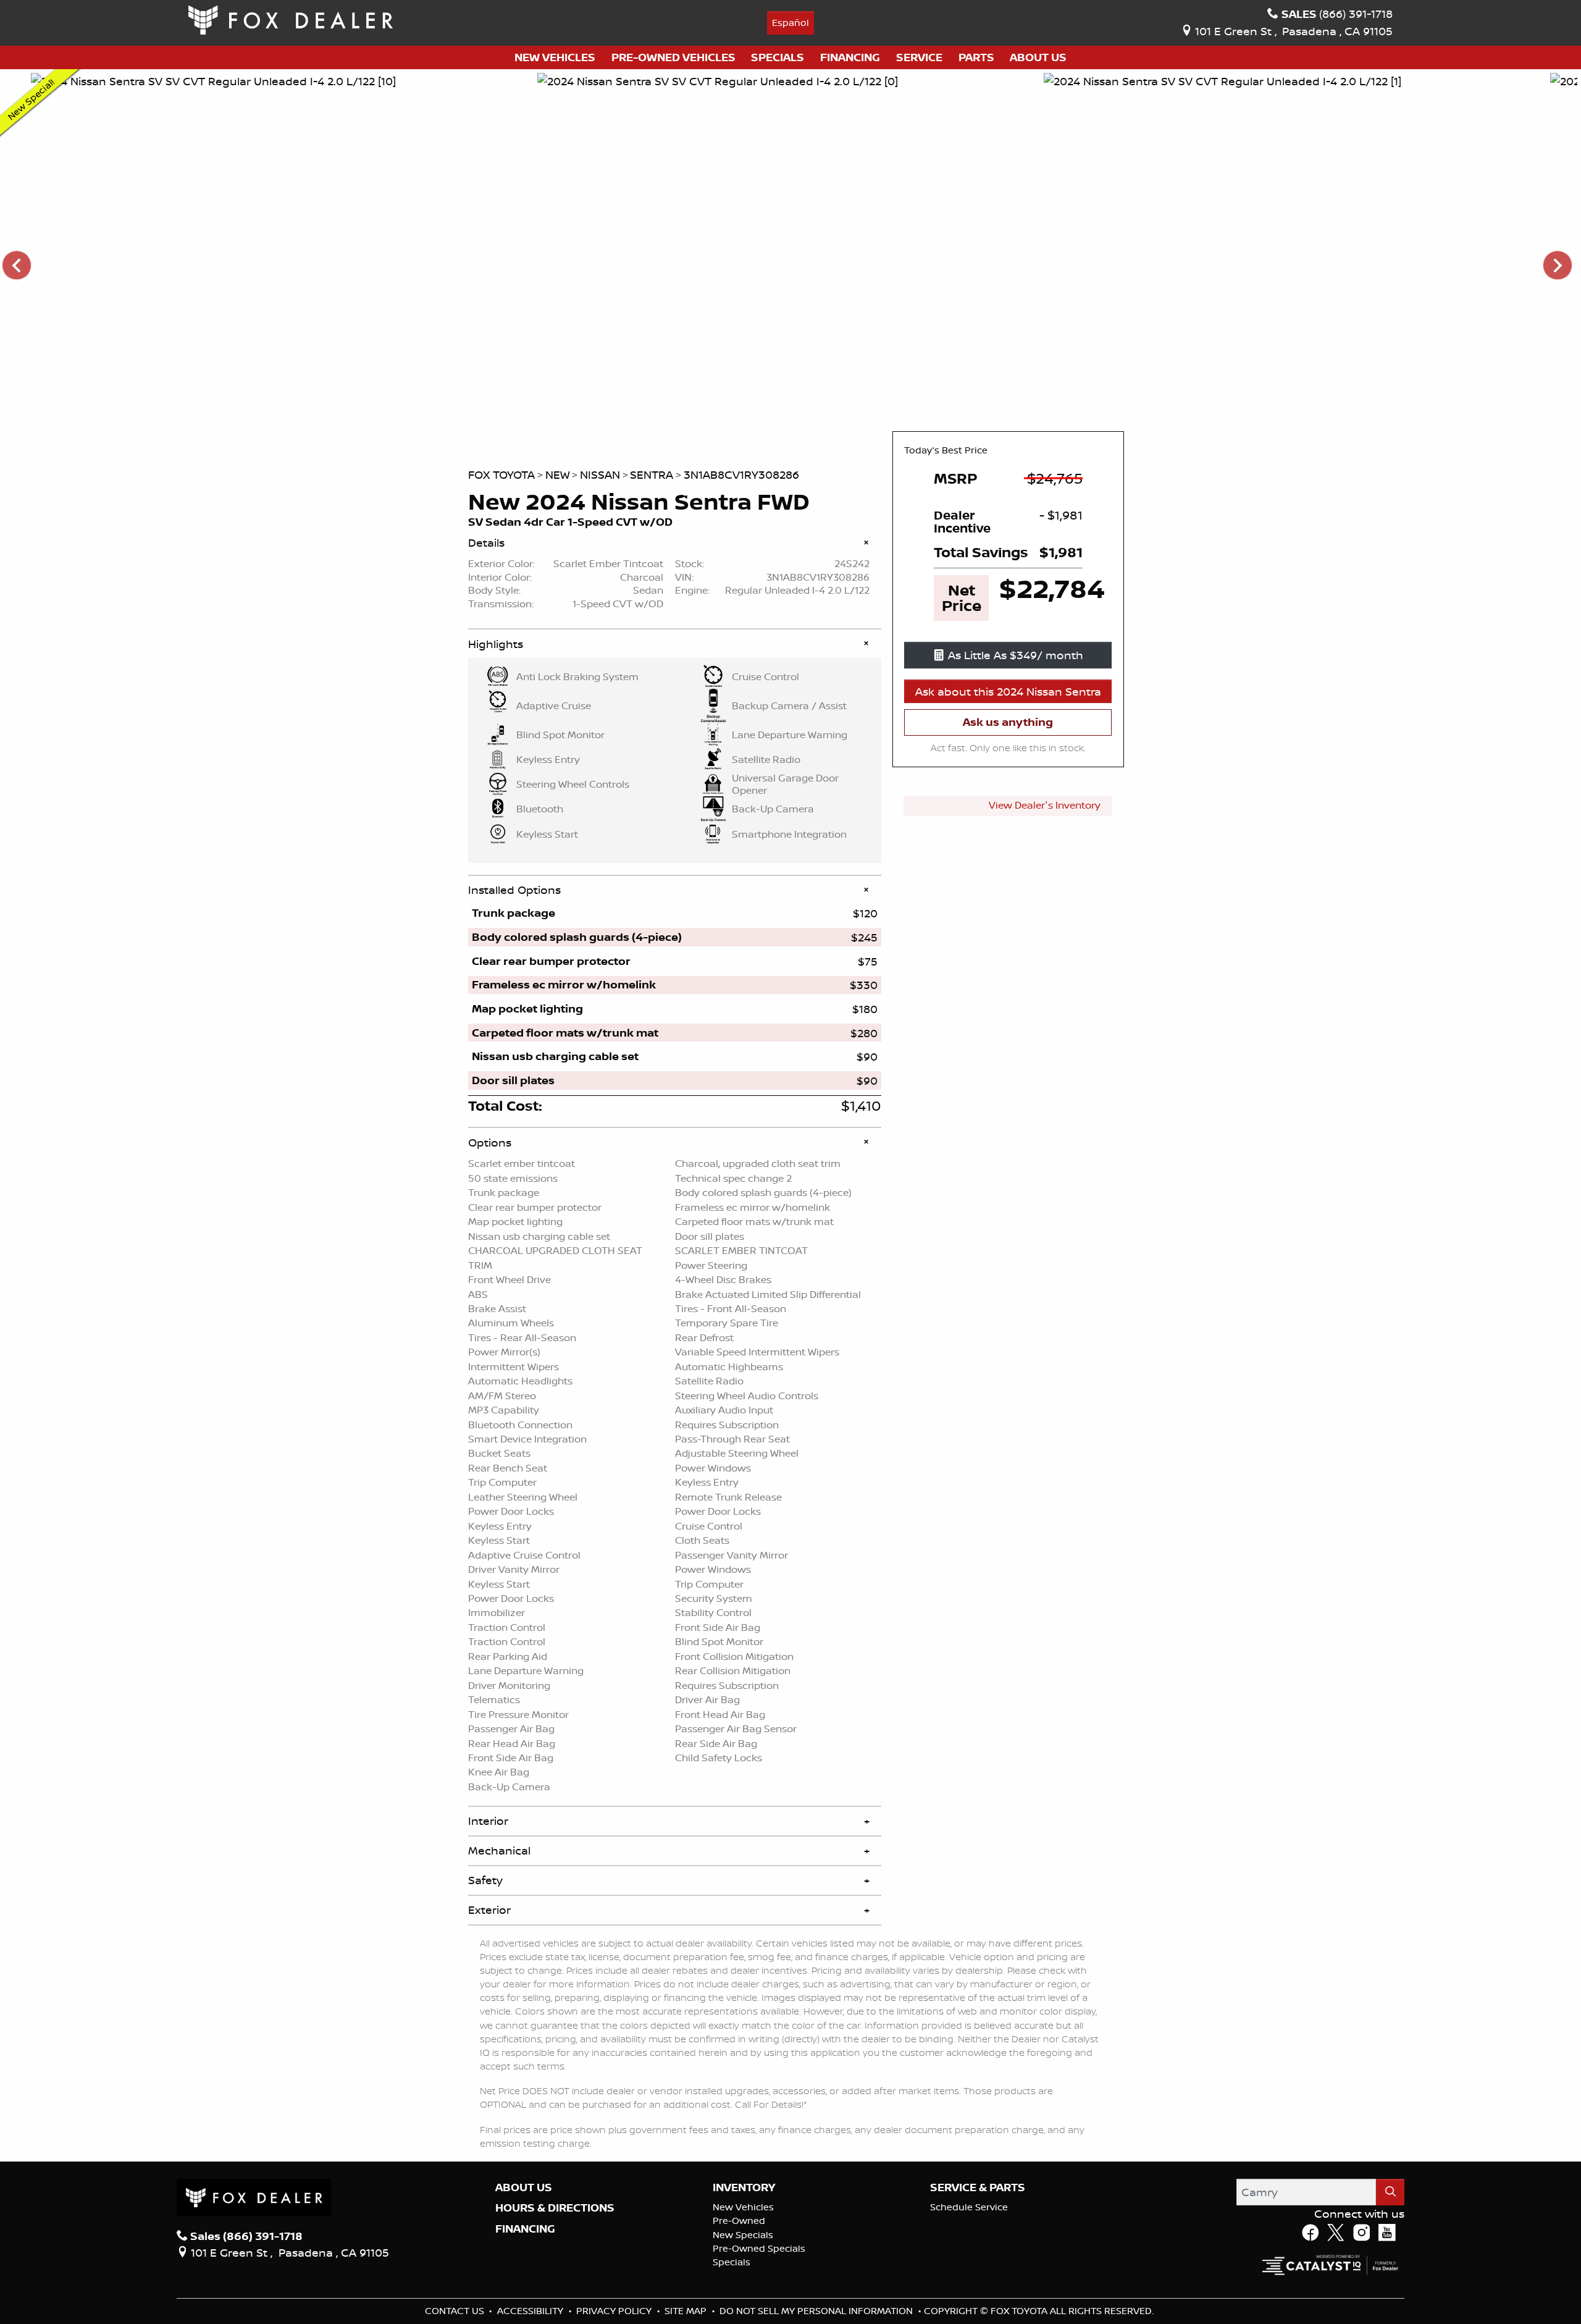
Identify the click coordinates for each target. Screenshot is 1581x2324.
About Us (524, 2187)
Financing (525, 2229)
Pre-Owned (739, 2221)
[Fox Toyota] (291, 19)
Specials (732, 2262)
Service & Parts (978, 2187)
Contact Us (456, 2311)
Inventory (744, 2187)
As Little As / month (1016, 655)
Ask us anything (1008, 722)
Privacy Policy (615, 2311)
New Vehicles (743, 2207)
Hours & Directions (555, 2208)
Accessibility (531, 2311)
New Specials (743, 2235)
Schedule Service (969, 2207)
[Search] (1390, 2192)
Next (1557, 265)
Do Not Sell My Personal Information (817, 2311)
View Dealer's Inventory (1045, 805)
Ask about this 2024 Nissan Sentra (1008, 691)
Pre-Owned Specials (759, 2248)
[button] (555, 58)
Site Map (687, 2311)
